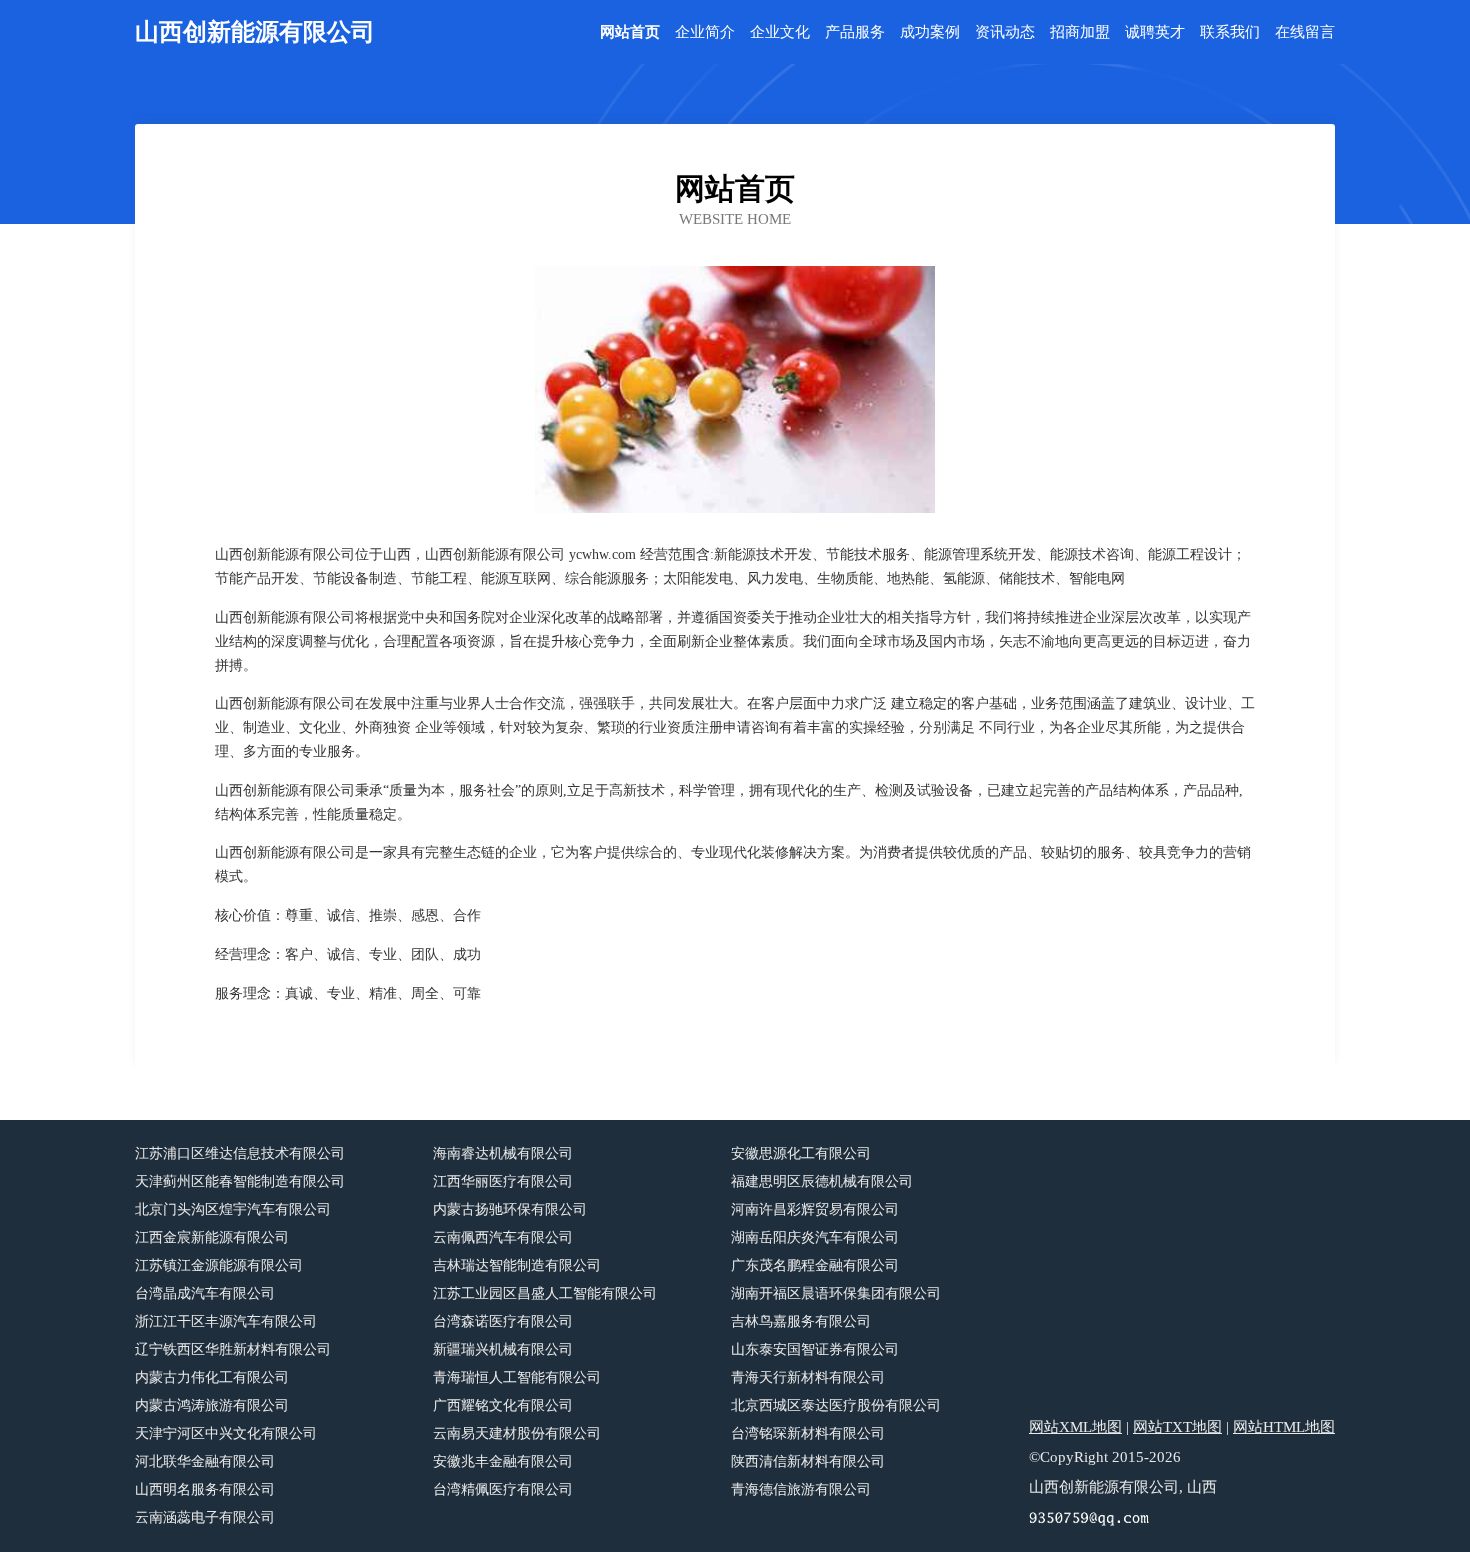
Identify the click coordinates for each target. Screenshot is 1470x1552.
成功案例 (930, 32)
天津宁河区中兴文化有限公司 (226, 1433)
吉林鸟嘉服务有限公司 (801, 1321)
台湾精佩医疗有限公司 (503, 1489)
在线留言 (1305, 32)
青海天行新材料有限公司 (808, 1377)
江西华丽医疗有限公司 (503, 1181)
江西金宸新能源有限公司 (212, 1237)
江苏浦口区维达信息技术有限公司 (240, 1153)
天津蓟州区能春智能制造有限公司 (240, 1181)
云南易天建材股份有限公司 (517, 1433)
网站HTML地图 (1284, 1427)
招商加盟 (1080, 32)
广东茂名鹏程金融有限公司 (815, 1265)
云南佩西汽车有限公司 (503, 1237)
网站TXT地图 (1177, 1427)
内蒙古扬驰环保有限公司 (510, 1209)
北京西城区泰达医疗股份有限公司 (836, 1405)
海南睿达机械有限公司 (503, 1153)
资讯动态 (1005, 32)
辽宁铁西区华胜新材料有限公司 (233, 1349)
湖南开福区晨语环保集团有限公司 (836, 1293)
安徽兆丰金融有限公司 (503, 1461)
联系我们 (1230, 32)
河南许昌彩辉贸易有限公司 (815, 1209)
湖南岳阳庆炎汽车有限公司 (815, 1237)
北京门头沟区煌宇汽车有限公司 (233, 1209)
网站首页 (630, 32)
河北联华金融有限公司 (205, 1461)
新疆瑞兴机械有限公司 (503, 1349)
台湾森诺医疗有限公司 (503, 1321)
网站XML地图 (1075, 1427)
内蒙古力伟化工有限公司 (212, 1377)
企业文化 (780, 32)
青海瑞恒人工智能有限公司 (517, 1377)
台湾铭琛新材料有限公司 (808, 1433)
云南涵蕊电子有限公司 (205, 1517)
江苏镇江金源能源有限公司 (219, 1265)
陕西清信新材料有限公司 (808, 1461)
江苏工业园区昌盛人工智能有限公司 (545, 1293)
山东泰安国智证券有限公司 (815, 1349)
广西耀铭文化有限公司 (503, 1405)
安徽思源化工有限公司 (801, 1153)
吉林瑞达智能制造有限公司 (517, 1265)
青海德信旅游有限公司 (801, 1489)
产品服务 (855, 32)
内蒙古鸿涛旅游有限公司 (212, 1405)
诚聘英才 (1155, 32)
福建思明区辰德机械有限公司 (822, 1181)
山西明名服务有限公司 (205, 1489)
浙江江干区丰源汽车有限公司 (226, 1321)
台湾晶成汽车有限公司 (205, 1293)
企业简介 (705, 32)
